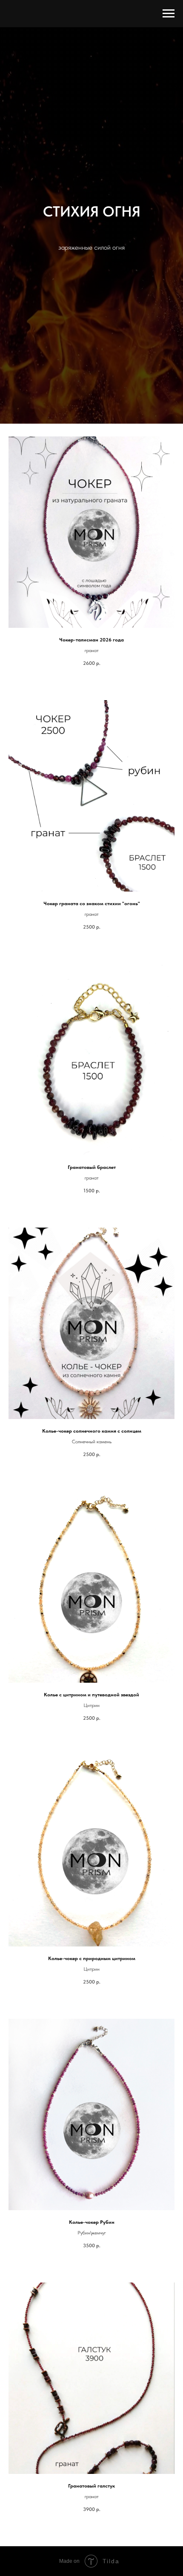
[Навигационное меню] (169, 14)
